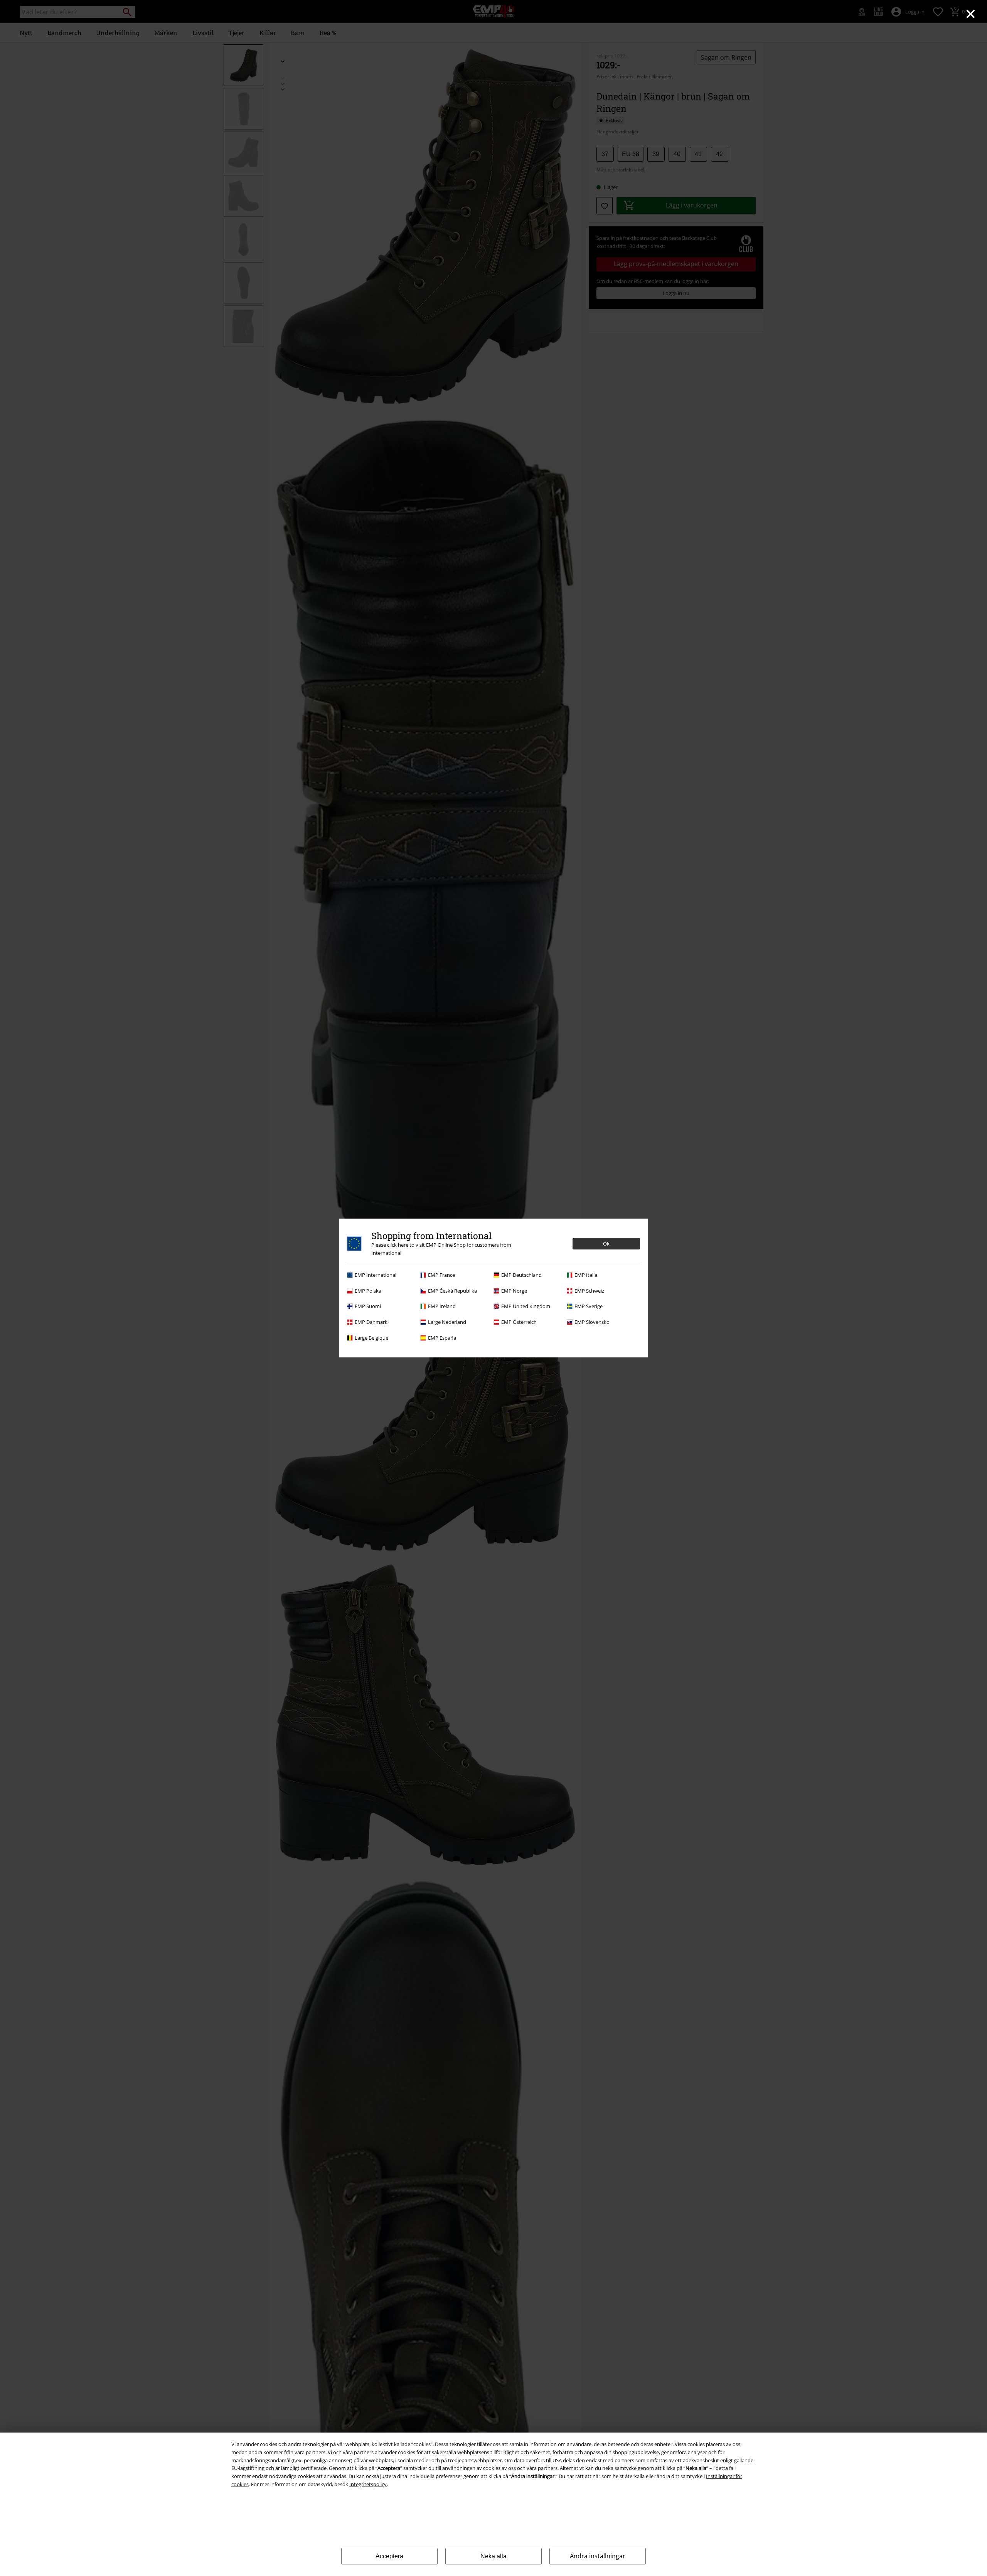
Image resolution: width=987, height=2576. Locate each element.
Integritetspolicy (368, 2484)
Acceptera (389, 2556)
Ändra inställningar (598, 2556)
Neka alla (493, 2556)
